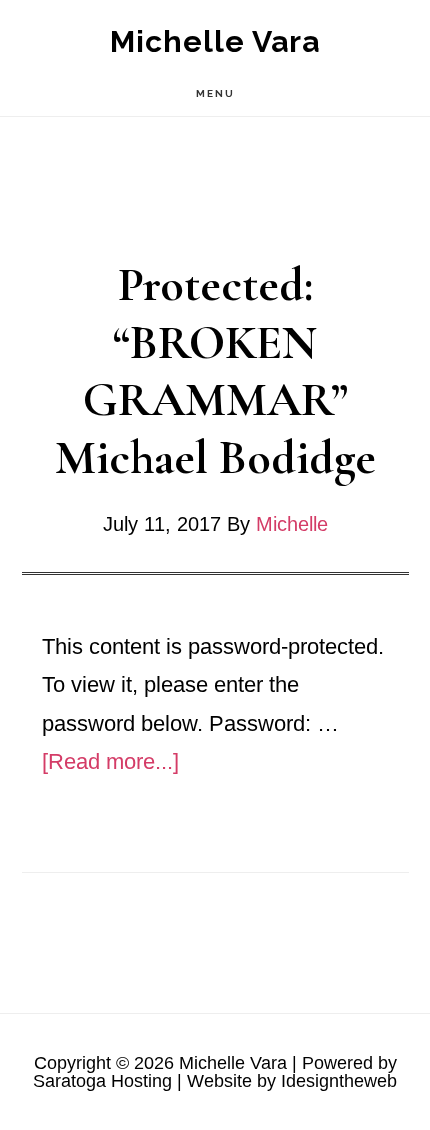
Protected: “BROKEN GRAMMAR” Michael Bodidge (215, 371)
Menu (215, 93)
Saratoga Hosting (102, 1081)
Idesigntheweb (339, 1081)
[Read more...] (110, 761)
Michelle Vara (215, 41)
